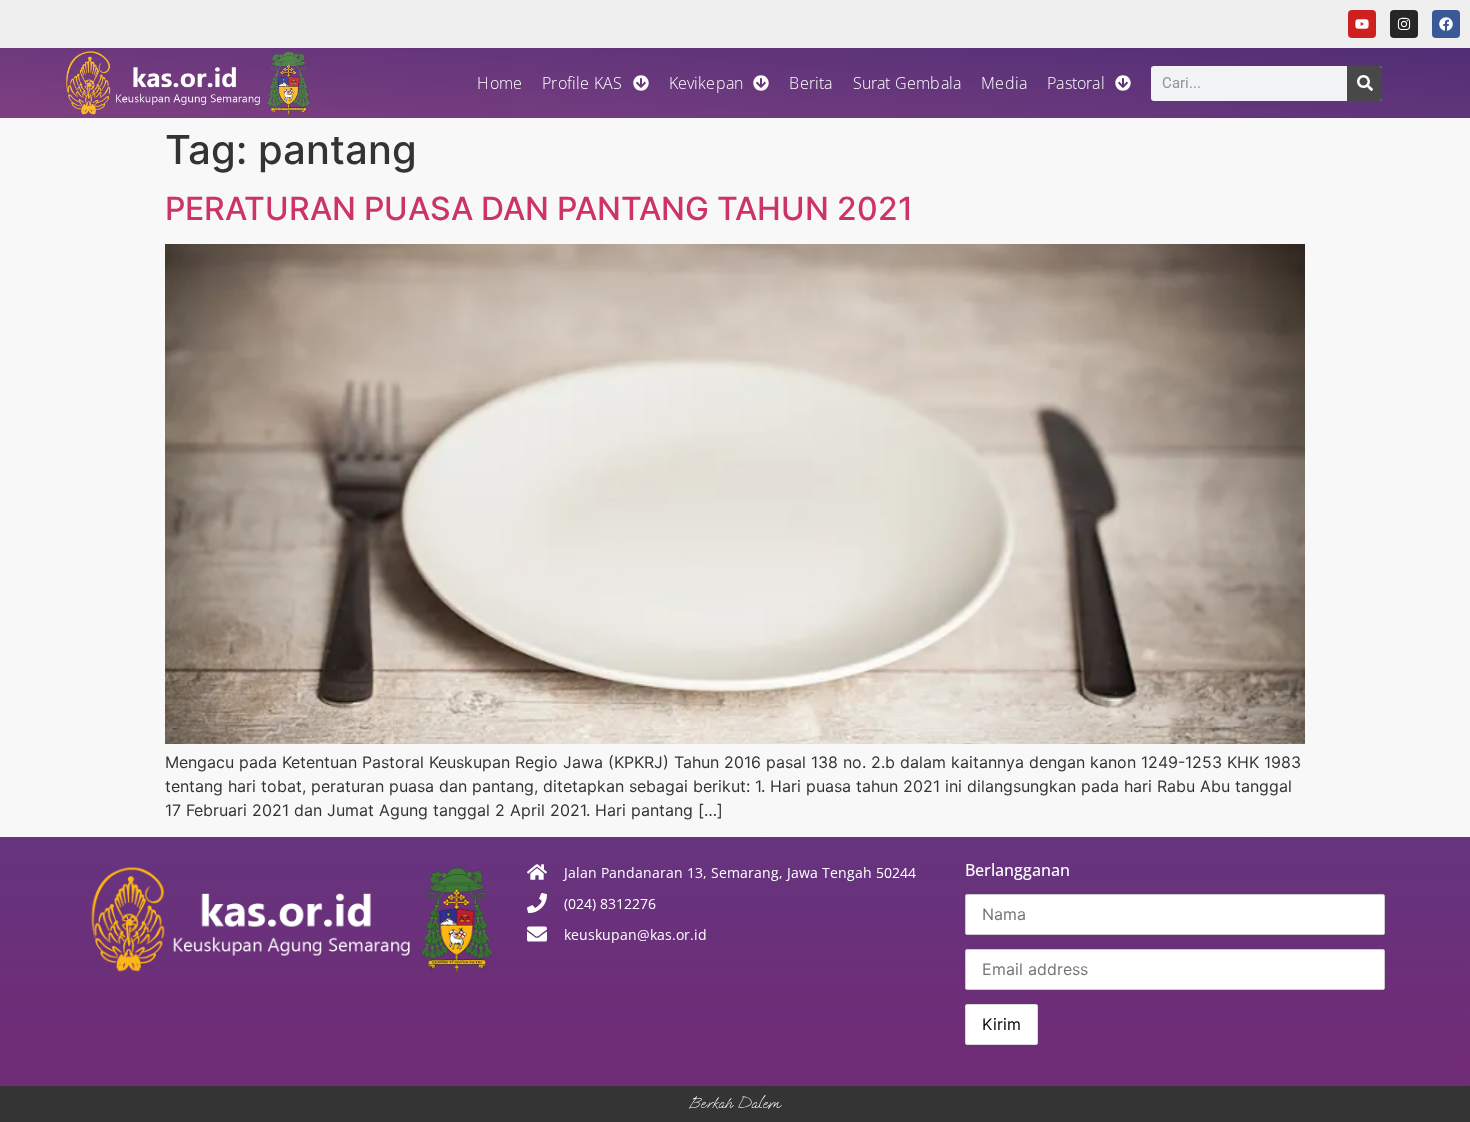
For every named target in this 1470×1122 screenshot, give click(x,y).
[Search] (1364, 83)
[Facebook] (1446, 24)
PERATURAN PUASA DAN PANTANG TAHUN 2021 (539, 208)
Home (499, 83)
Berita (810, 83)
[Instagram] (1404, 24)
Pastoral (1076, 83)
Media (1004, 83)
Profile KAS (582, 83)
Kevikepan (706, 83)
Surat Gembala (907, 83)
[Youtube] (1362, 24)
